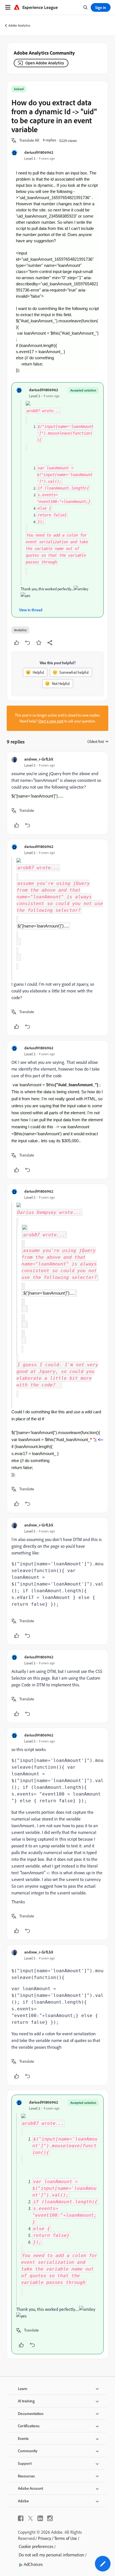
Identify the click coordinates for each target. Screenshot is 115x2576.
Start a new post (51, 721)
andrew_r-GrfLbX (39, 759)
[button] (29, 141)
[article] (57, 793)
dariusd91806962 (39, 152)
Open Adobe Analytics (45, 63)
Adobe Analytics (19, 25)
